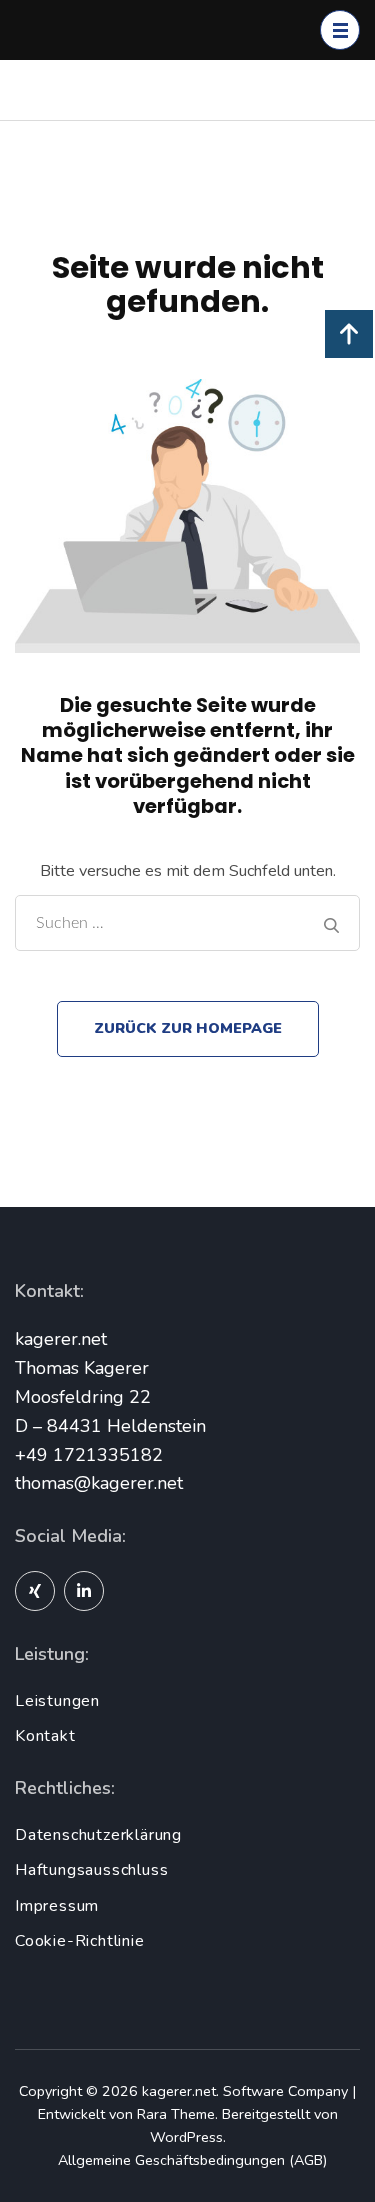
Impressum (57, 1906)
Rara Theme (176, 2114)
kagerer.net (179, 2091)
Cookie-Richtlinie (80, 1941)
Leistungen (57, 1701)
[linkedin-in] (84, 1591)
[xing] (35, 1591)
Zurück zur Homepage (188, 1028)
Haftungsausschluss (91, 1870)
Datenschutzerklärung (98, 1835)
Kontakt (45, 1736)
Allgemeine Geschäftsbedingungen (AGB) (192, 2160)
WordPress (186, 2137)
